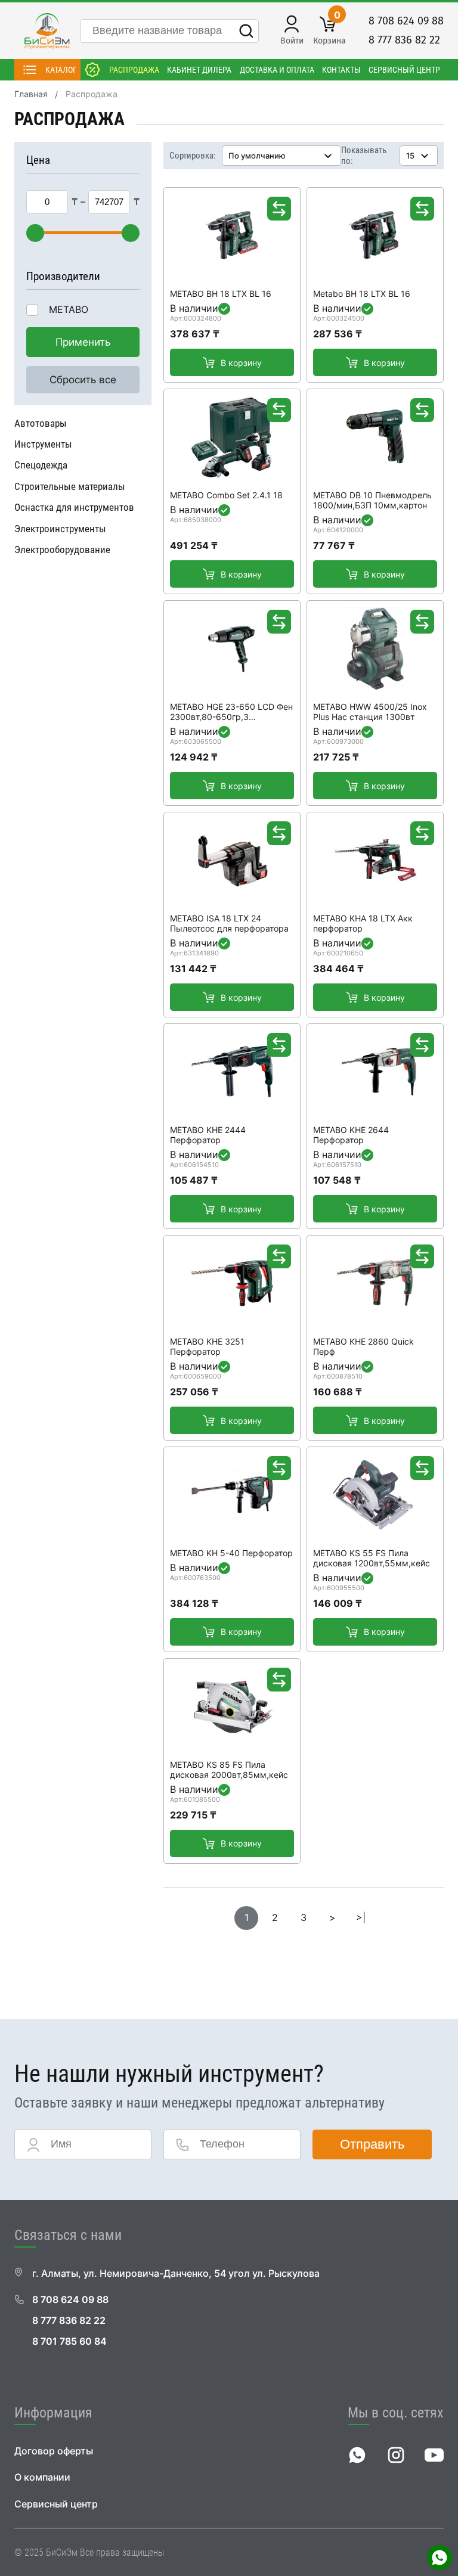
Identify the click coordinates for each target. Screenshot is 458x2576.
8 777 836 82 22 (404, 40)
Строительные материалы (70, 486)
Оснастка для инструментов (74, 507)
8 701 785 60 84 (69, 2341)
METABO (69, 310)
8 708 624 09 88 (406, 21)
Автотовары (41, 423)
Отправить (372, 2144)
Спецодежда (41, 465)
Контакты (341, 70)
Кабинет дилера (199, 70)
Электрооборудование (62, 550)
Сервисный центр (404, 70)
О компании (42, 2477)
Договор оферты (54, 2451)
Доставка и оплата (277, 70)
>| (361, 1918)
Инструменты (43, 444)
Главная (31, 94)
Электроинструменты (60, 529)
